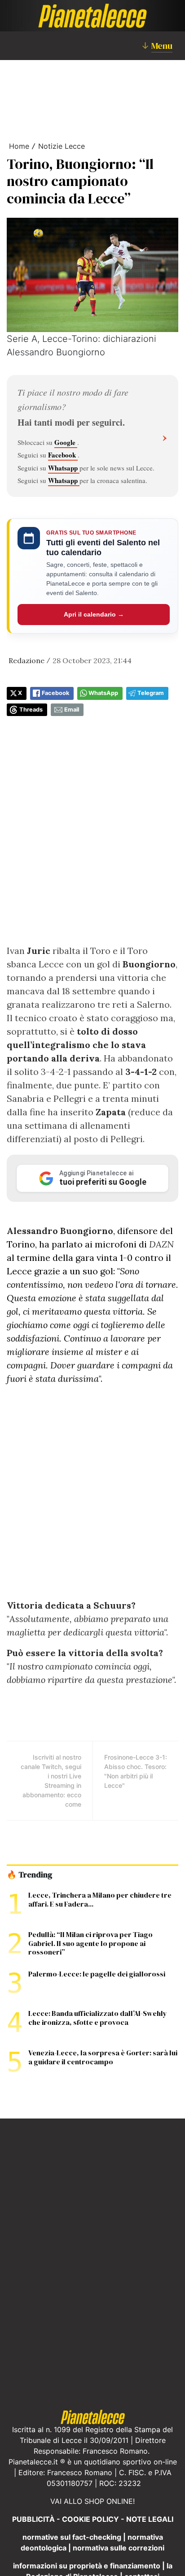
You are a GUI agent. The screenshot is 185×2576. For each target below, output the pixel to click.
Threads (31, 710)
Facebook (63, 455)
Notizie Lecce (62, 146)
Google (66, 442)
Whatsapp (64, 468)
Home (19, 146)
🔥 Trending (29, 1875)
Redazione (26, 660)
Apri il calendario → (94, 614)
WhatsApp (103, 693)
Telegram (151, 693)
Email (72, 710)
